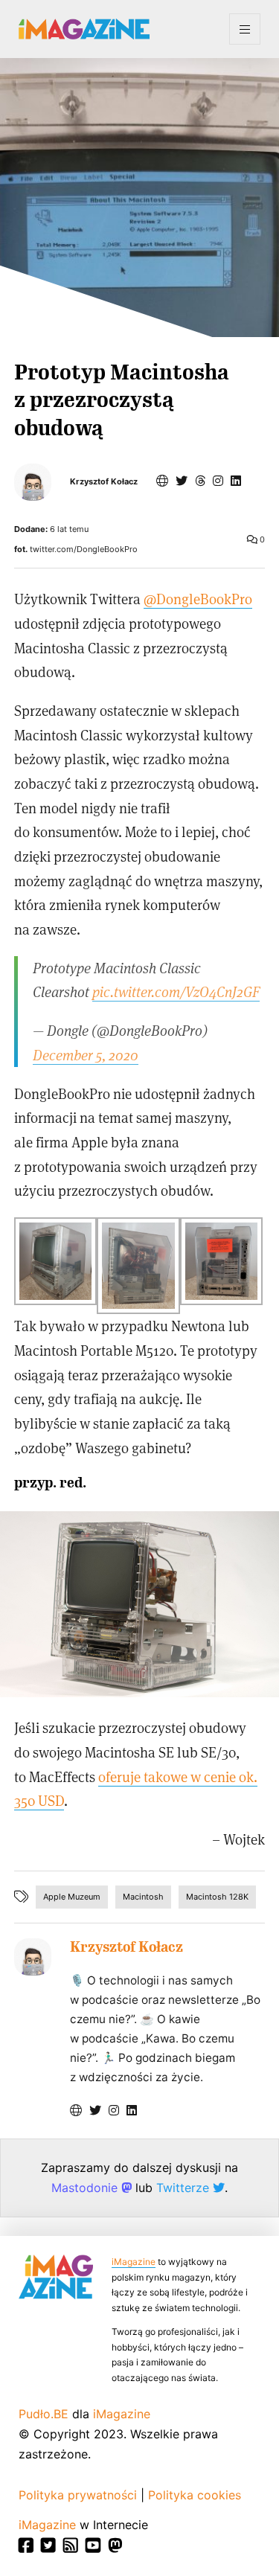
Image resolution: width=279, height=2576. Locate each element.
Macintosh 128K (217, 1897)
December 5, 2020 (86, 1055)
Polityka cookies (195, 2495)
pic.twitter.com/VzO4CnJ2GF (176, 991)
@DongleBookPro (198, 599)
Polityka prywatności (78, 2495)
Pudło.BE (44, 2414)
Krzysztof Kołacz (104, 482)
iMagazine (134, 2262)
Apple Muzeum (72, 1897)
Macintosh (143, 1897)
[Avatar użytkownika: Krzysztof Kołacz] (33, 1957)
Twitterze (185, 2188)
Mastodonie (86, 2188)
